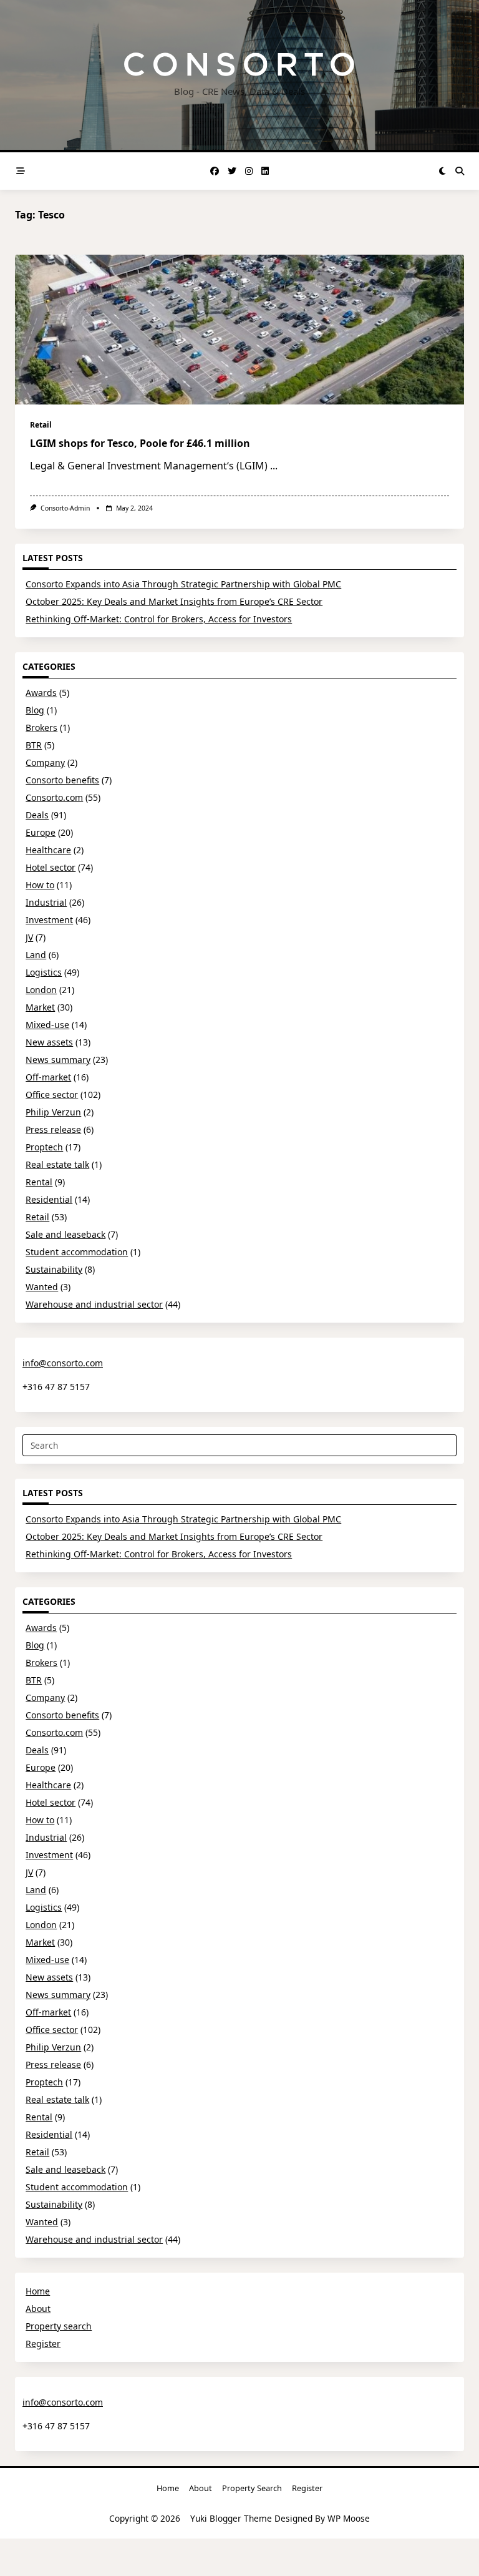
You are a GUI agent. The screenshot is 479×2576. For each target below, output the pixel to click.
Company (45, 762)
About (38, 2309)
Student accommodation (77, 1252)
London (41, 990)
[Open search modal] (460, 171)
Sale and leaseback (65, 1234)
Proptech (44, 1147)
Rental (39, 1182)
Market (40, 1007)
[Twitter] (232, 171)
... (274, 466)
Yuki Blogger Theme (231, 2518)
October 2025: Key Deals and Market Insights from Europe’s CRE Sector (174, 601)
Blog (35, 710)
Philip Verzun (53, 1112)
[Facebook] (215, 171)
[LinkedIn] (265, 171)
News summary (58, 1060)
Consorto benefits (62, 780)
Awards (41, 693)
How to (40, 885)
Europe (41, 832)
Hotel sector (51, 867)
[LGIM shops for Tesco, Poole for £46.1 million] (239, 330)
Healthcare (48, 850)
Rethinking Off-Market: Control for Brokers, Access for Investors (159, 619)
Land (36, 955)
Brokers (41, 727)
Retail (41, 425)
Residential (49, 1199)
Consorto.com (54, 797)
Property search (59, 2326)
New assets (49, 1042)
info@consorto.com (63, 1363)
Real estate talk (57, 1164)
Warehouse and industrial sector (94, 1304)
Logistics (44, 972)
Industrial (46, 902)
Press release (53, 1129)
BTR (34, 745)
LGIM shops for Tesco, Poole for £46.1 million (140, 443)
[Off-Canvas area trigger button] (21, 171)
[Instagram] (249, 171)
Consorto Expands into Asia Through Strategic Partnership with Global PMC (183, 584)
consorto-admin (65, 508)
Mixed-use (47, 1025)
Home (38, 2291)
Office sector (52, 1095)
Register (43, 2343)
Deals (37, 815)
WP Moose (349, 2518)
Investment (49, 920)
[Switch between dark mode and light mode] (443, 171)
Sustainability (54, 1269)
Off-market (48, 1077)
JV (29, 937)
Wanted (42, 1287)
